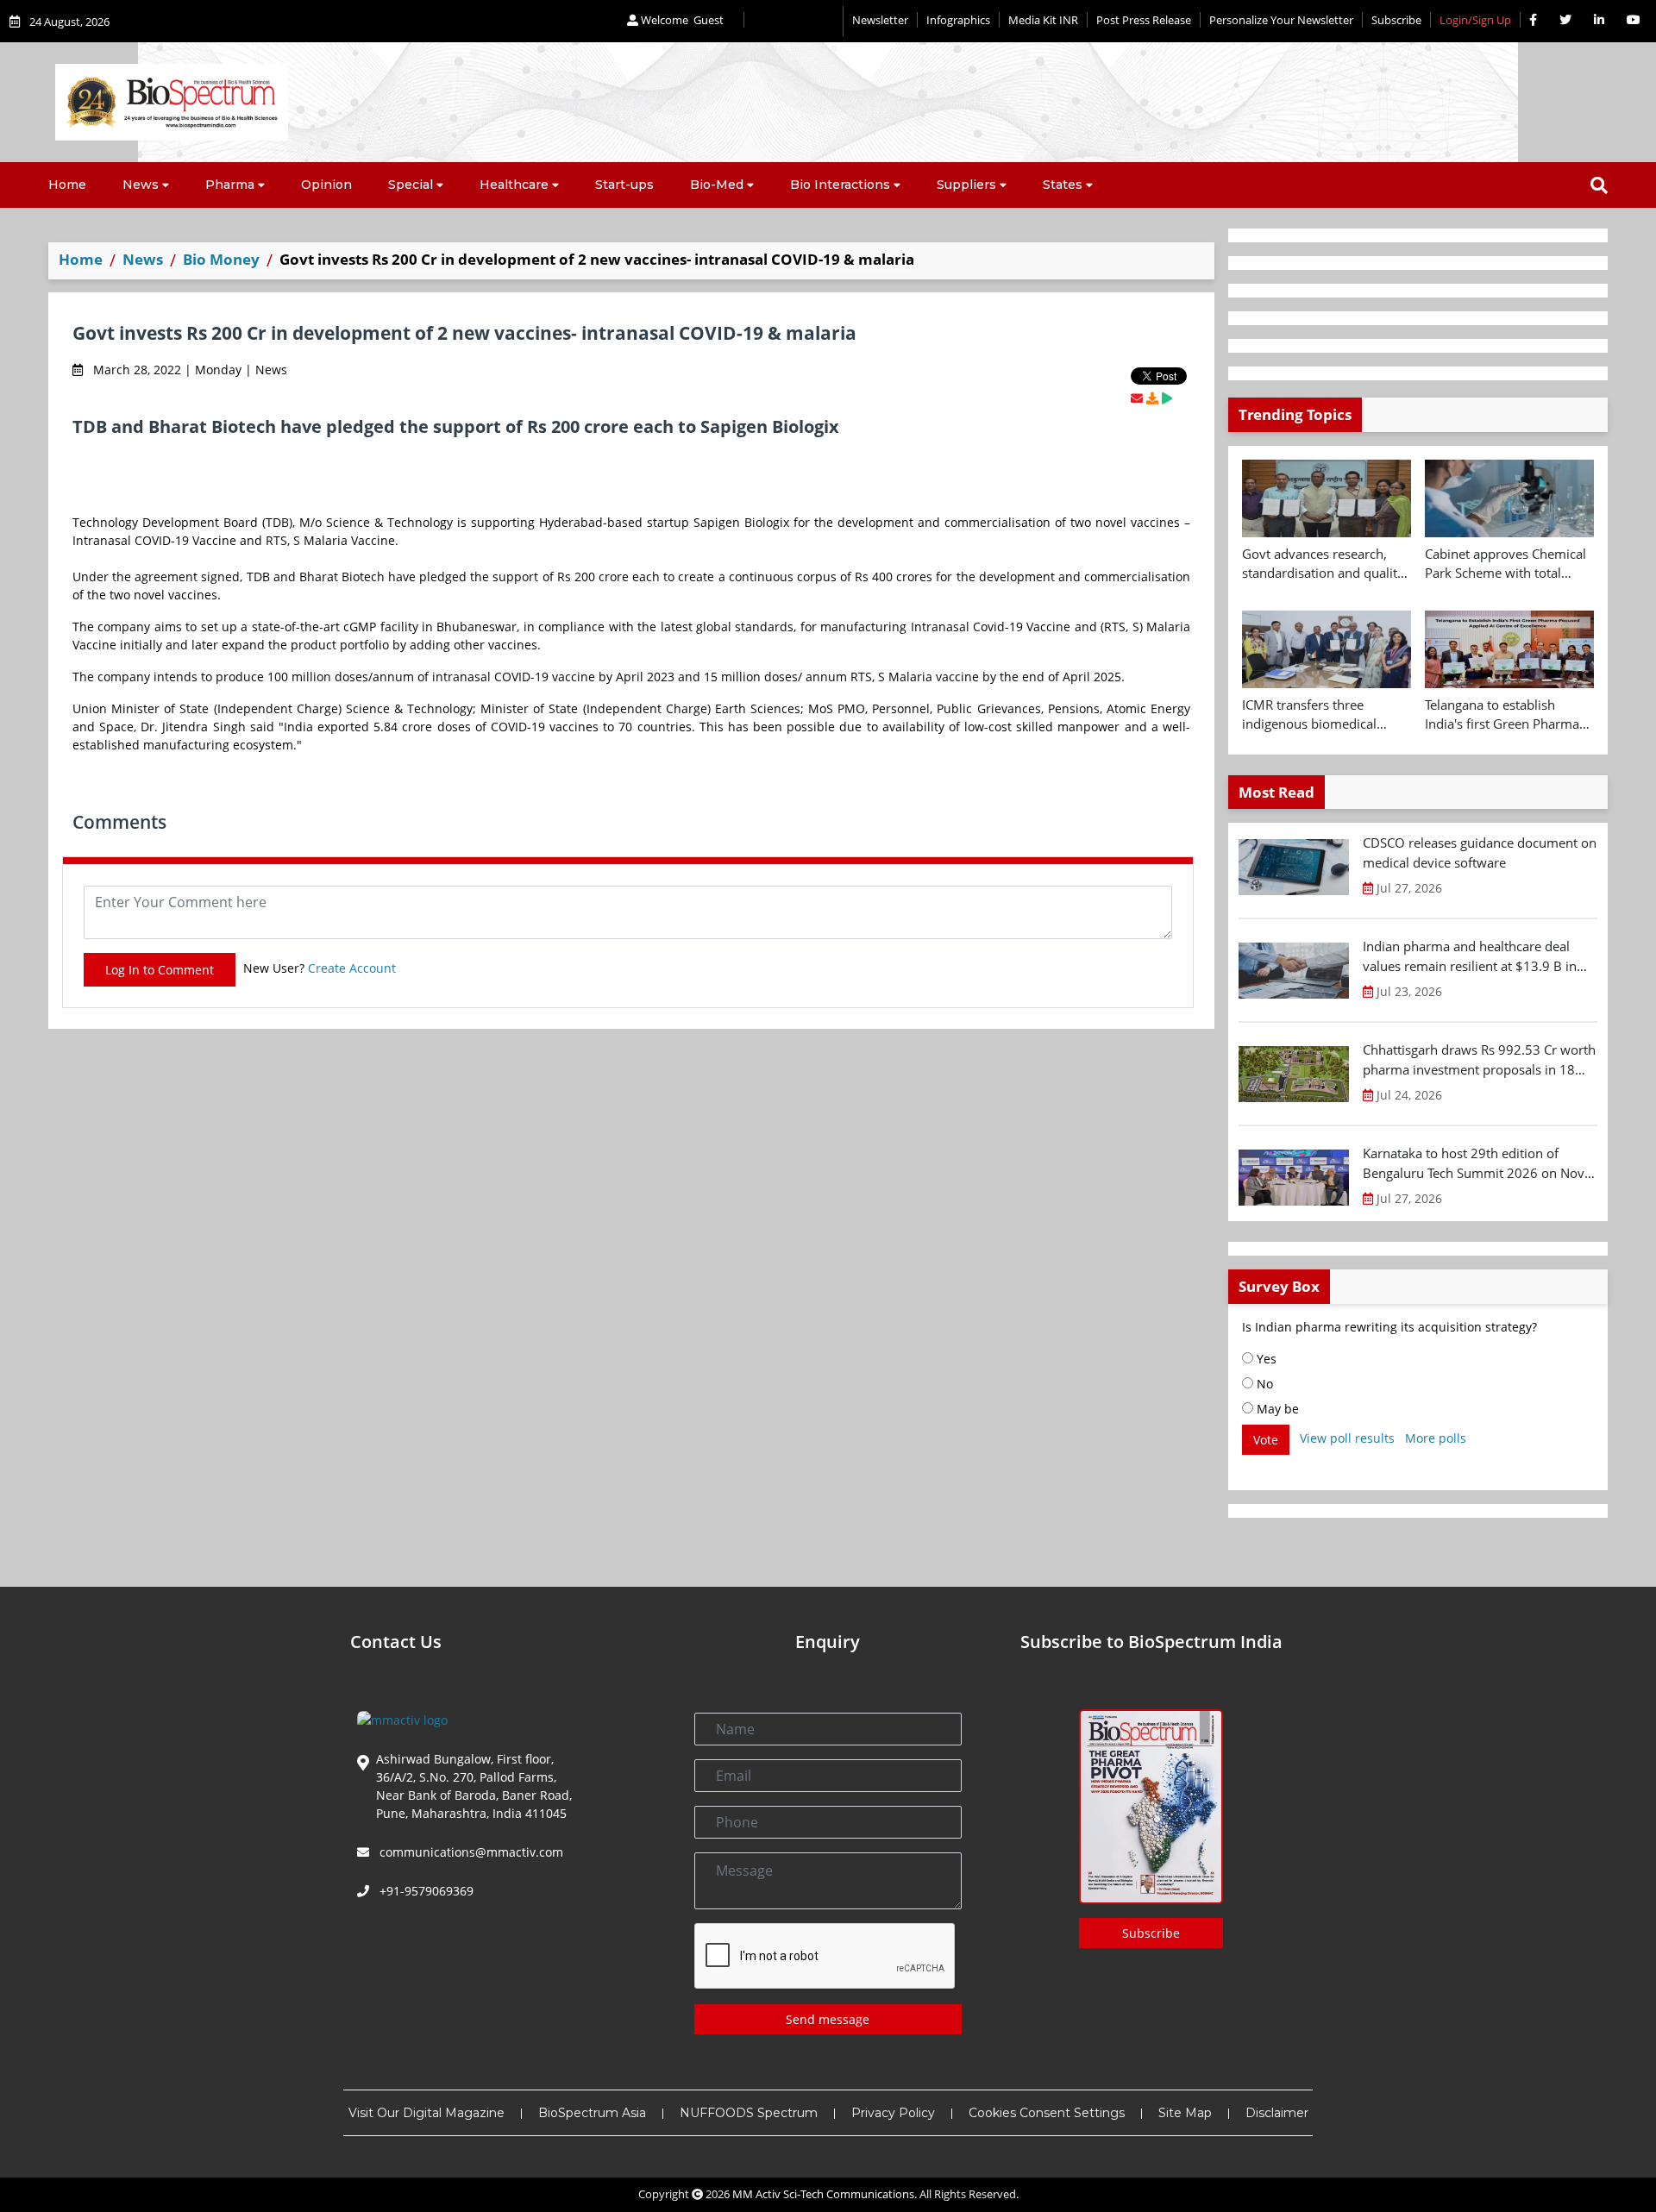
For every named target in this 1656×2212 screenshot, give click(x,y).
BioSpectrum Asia (592, 2113)
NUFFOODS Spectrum (749, 2113)
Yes (1265, 1359)
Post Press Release (1144, 20)
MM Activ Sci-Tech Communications (823, 2194)
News (141, 185)
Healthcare (514, 185)
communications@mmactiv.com (470, 1852)
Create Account (352, 968)
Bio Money (221, 259)
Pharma (230, 185)
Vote (1266, 1440)
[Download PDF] (1152, 398)
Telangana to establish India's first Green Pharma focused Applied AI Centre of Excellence (1509, 715)
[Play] (1167, 398)
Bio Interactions (840, 185)
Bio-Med (717, 185)
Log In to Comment (160, 970)
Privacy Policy (893, 2113)
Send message (828, 2019)
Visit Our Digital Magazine (427, 2113)
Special (411, 185)
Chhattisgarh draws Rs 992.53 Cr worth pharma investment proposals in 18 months (1479, 1060)
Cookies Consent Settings (1047, 2113)
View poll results (1347, 1438)
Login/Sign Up (1475, 20)
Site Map (1185, 2113)
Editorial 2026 (793, 21)
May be (1276, 1409)
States (1063, 185)
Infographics (958, 20)
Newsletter (880, 20)
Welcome (681, 20)
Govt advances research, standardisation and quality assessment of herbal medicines (1323, 564)
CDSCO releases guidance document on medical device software (1480, 852)
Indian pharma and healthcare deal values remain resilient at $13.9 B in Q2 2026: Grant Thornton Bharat (1470, 956)
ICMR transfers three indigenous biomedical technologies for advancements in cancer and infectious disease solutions (1327, 715)
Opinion (326, 185)
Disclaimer (1277, 2113)
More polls (1436, 1438)
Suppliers (966, 185)
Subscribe (1396, 20)
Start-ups (624, 185)
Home (67, 185)
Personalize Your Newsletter (1281, 20)
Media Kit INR (1043, 20)
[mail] (1137, 398)
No (1263, 1384)
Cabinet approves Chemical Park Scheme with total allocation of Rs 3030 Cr (1505, 564)
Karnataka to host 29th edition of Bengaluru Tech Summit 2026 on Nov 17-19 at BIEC (1474, 1163)
